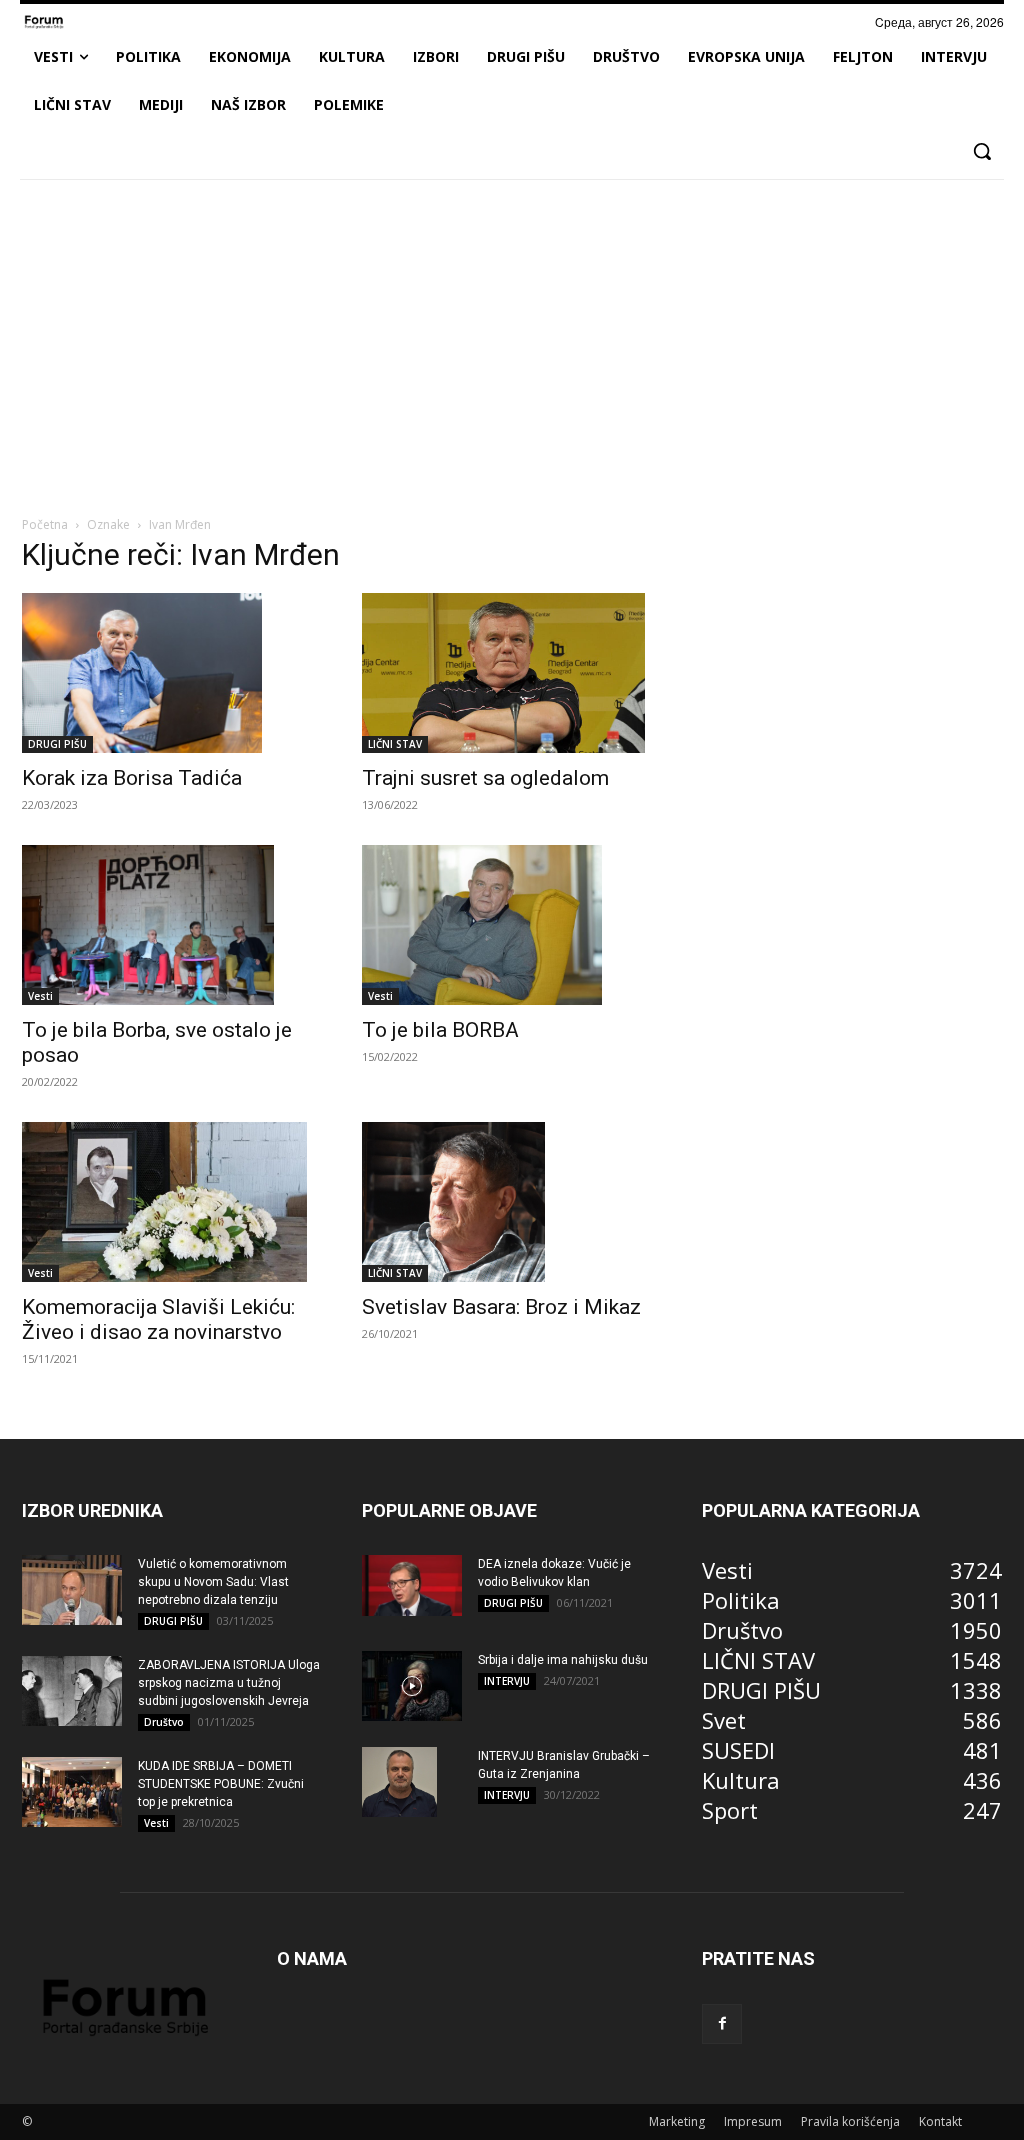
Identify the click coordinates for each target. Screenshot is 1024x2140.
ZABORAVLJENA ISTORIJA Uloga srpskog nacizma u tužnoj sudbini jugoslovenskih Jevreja (229, 1683)
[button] (982, 151)
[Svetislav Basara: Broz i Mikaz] (512, 1202)
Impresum (753, 2121)
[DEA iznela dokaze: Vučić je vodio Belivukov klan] (412, 1586)
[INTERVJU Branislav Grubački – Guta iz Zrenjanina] (399, 1782)
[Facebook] (722, 2024)
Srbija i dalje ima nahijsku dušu (563, 1660)
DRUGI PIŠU (57, 744)
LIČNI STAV (395, 744)
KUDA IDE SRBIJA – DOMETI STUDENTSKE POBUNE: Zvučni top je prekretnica (221, 1784)
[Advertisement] (512, 344)
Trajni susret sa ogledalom (485, 778)
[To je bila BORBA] (512, 925)
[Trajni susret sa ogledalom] (512, 673)
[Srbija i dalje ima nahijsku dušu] (412, 1686)
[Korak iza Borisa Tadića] (172, 673)
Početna (45, 524)
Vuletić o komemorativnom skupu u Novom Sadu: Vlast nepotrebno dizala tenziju (213, 1582)
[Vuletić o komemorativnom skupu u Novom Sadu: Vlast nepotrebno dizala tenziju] (72, 1590)
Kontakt (940, 2121)
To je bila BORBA (440, 1030)
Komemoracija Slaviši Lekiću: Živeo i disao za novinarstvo (158, 1319)
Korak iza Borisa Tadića (132, 778)
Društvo (164, 1722)
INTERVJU (507, 1681)
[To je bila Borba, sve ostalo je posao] (172, 925)
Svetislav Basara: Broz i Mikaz (501, 1307)
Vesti (40, 996)
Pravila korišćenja (850, 2121)
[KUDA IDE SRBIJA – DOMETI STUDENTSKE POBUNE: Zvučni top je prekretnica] (72, 1792)
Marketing (677, 2121)
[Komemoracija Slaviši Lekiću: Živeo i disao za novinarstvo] (172, 1202)
